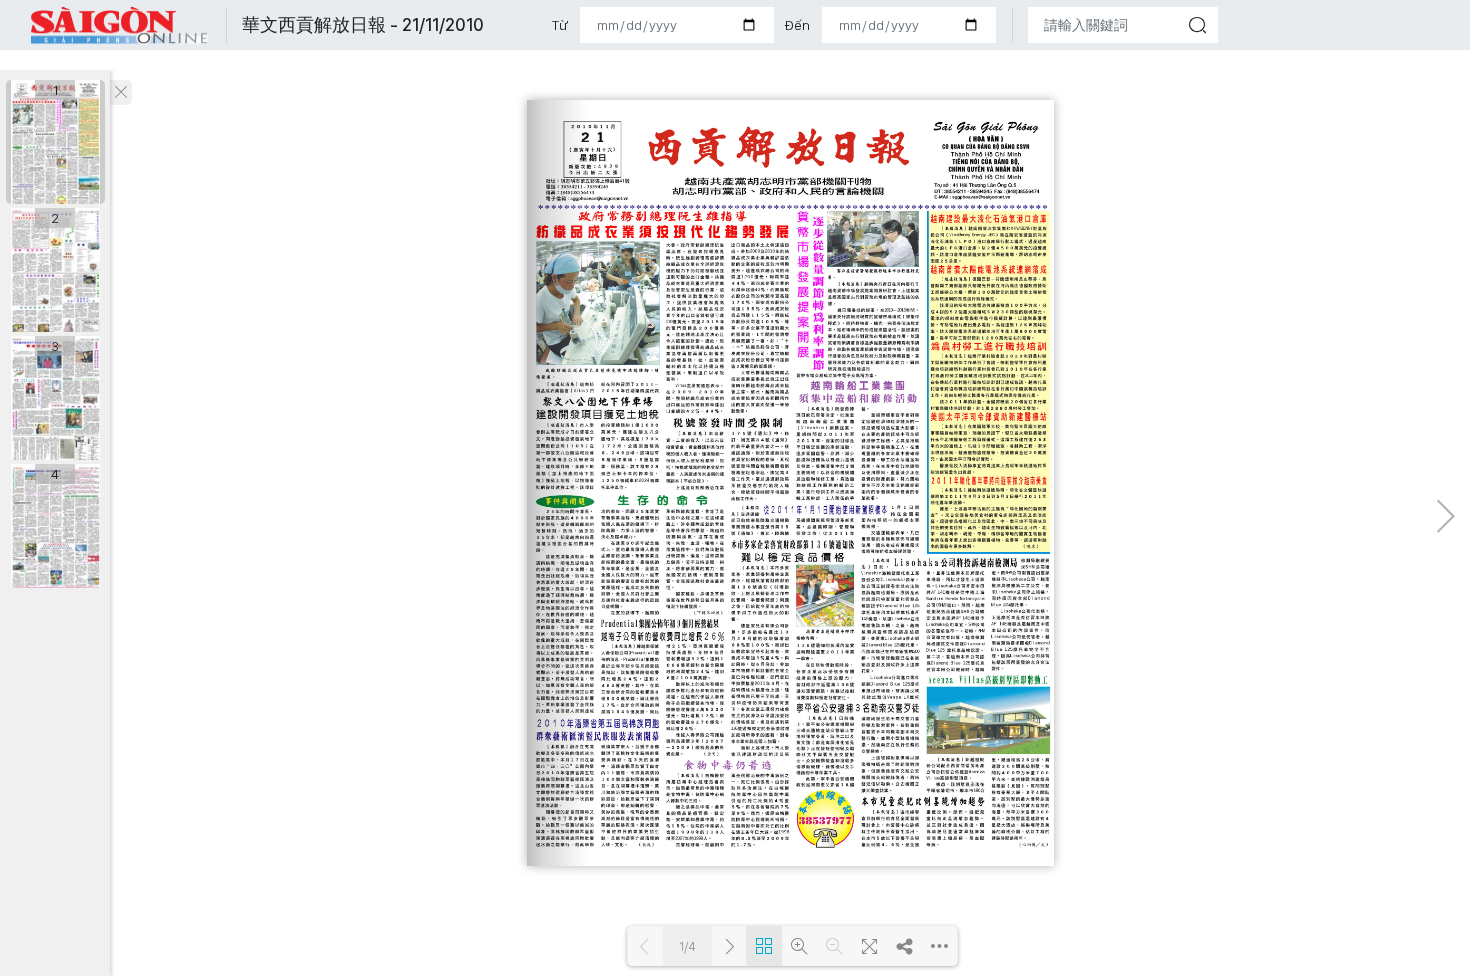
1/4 (687, 946)
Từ (560, 25)
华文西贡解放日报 (120, 25)
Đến (797, 25)
